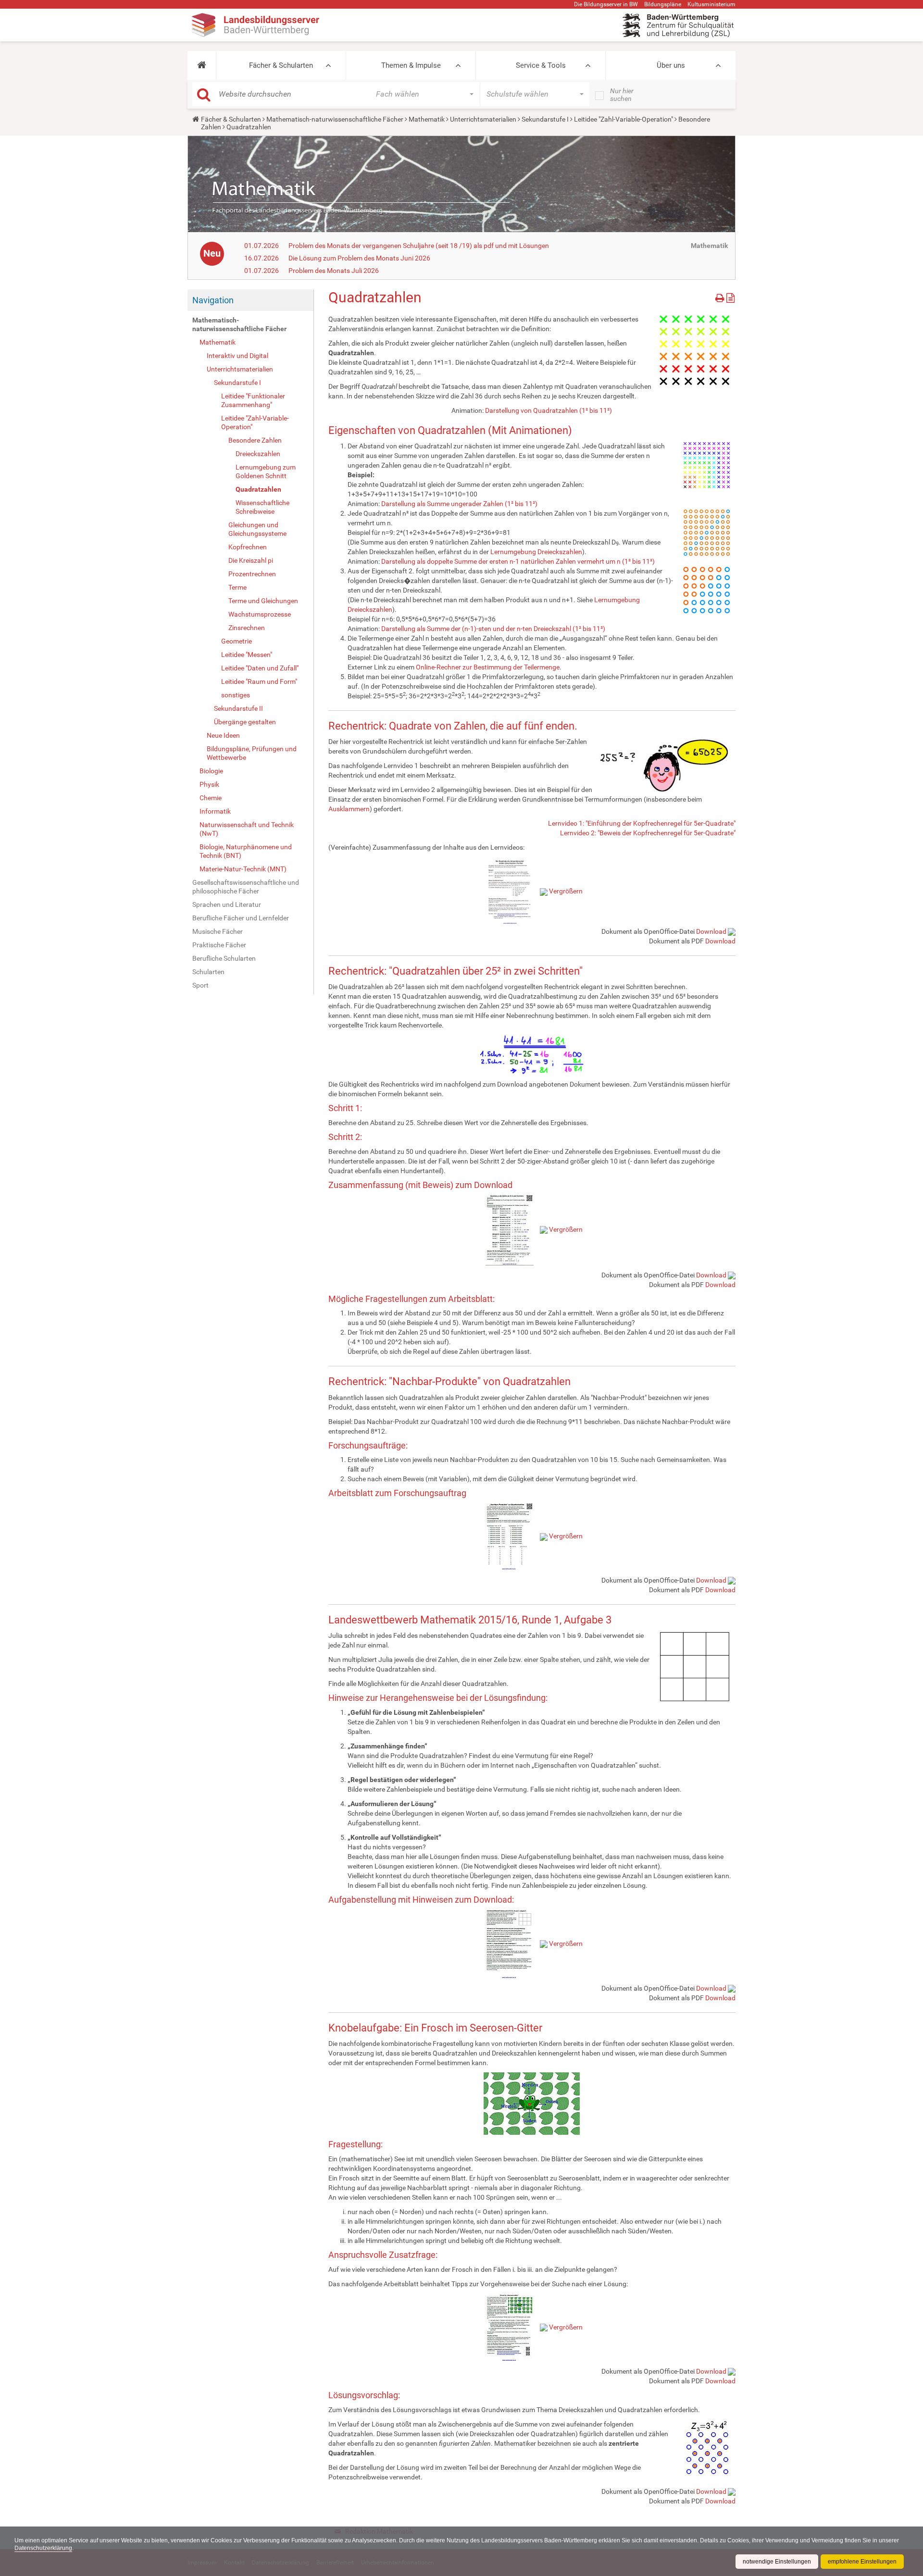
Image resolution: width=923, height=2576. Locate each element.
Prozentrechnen (252, 574)
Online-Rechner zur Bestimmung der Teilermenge (488, 667)
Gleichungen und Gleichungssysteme (257, 529)
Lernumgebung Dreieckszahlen (536, 552)
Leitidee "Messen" (247, 655)
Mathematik (427, 119)
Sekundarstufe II (238, 708)
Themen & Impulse (411, 65)
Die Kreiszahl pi (251, 560)
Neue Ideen (223, 735)
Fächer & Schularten (281, 65)
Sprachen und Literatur (227, 904)
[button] (202, 65)
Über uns (671, 65)
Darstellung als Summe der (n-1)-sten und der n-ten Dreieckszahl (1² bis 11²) (493, 629)
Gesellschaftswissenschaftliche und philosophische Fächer (246, 887)
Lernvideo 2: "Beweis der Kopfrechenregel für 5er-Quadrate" (648, 833)
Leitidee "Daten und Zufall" (260, 668)
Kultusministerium (711, 4)
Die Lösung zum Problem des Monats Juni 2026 (359, 258)
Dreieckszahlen (258, 454)
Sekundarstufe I (545, 119)
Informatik (215, 811)
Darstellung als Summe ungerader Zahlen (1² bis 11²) (459, 504)
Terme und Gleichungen (263, 601)
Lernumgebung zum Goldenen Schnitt (266, 471)
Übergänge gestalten (245, 722)
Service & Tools (541, 65)
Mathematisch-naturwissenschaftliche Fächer (335, 119)
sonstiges (236, 695)
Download (711, 931)
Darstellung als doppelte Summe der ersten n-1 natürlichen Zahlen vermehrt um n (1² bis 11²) (518, 561)
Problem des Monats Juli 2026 (334, 271)
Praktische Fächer (219, 945)
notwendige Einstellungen (777, 2562)
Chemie (211, 798)
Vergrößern (566, 891)
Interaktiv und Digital (237, 356)
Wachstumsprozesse (260, 614)
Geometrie (237, 641)
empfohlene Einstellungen (862, 2562)
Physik (209, 784)
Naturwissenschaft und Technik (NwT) (247, 829)
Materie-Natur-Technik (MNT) (243, 869)
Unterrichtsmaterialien (483, 119)
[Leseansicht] (730, 296)
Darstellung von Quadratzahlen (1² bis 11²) (549, 410)
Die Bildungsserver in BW (606, 4)
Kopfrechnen (248, 547)
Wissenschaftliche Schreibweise (262, 507)
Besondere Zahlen (255, 440)
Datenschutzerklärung (43, 2548)
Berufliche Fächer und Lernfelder (241, 918)
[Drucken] (721, 296)
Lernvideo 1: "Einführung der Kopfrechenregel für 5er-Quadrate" (642, 823)
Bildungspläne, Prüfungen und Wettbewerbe (252, 753)
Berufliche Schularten (224, 958)
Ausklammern (349, 809)
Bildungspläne (663, 4)
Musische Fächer (218, 931)
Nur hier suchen (622, 95)
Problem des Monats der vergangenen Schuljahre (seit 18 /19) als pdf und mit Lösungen (419, 246)
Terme (237, 587)
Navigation (213, 300)
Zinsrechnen (247, 628)
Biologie (211, 771)
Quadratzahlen (258, 489)
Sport (200, 985)
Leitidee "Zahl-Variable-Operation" (624, 119)
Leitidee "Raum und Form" (259, 681)
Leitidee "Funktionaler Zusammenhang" (253, 400)
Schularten (208, 972)
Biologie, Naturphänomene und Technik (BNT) (246, 851)
